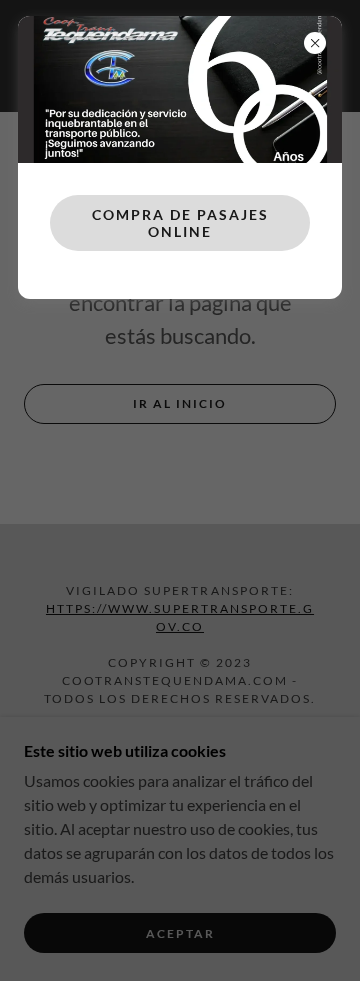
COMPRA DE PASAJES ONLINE (180, 223)
